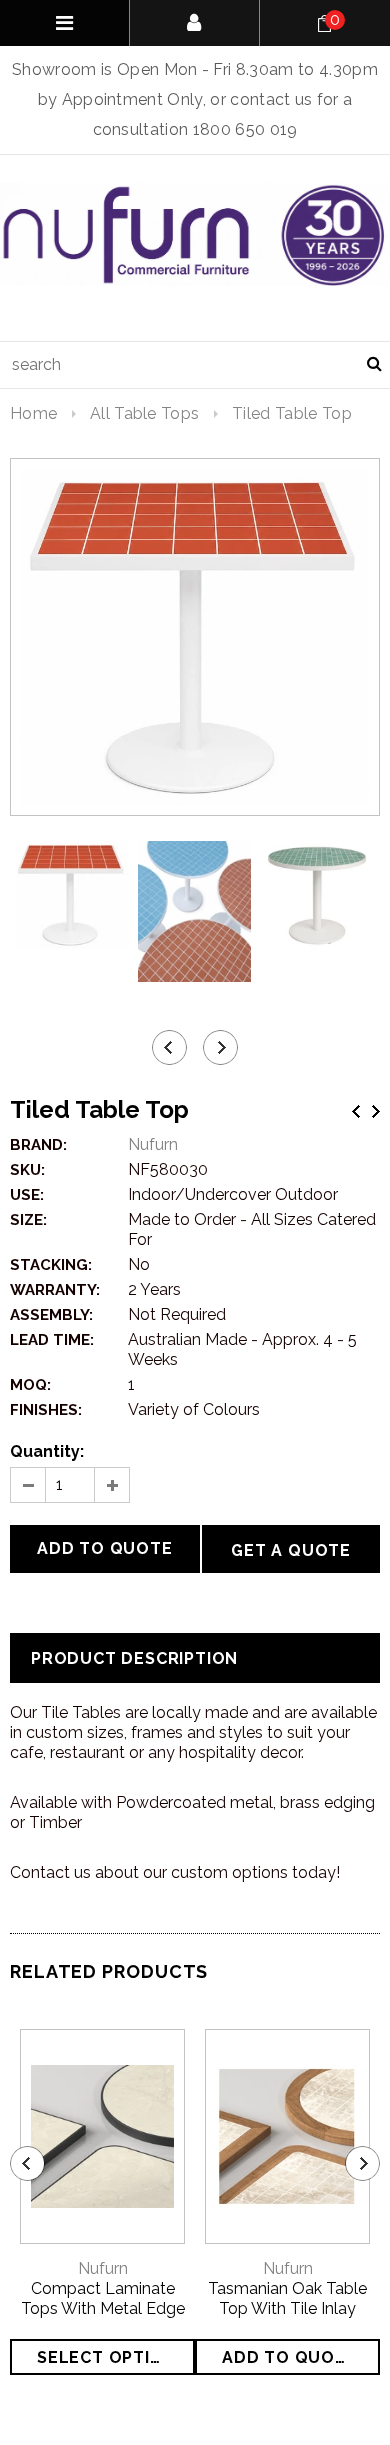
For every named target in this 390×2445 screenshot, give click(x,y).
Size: (28, 1220)
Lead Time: (52, 1340)
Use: (27, 1195)
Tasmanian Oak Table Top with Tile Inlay (287, 2298)
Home (33, 413)
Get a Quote (291, 1550)
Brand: (38, 1145)
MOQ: (30, 1385)
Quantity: (47, 1451)
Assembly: (51, 1315)
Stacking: (51, 1265)
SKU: (27, 1170)
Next (376, 1111)
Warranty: (55, 1290)
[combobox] (195, 365)
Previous (356, 1111)
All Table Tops (144, 413)
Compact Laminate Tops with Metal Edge (103, 2298)
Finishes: (46, 1410)
